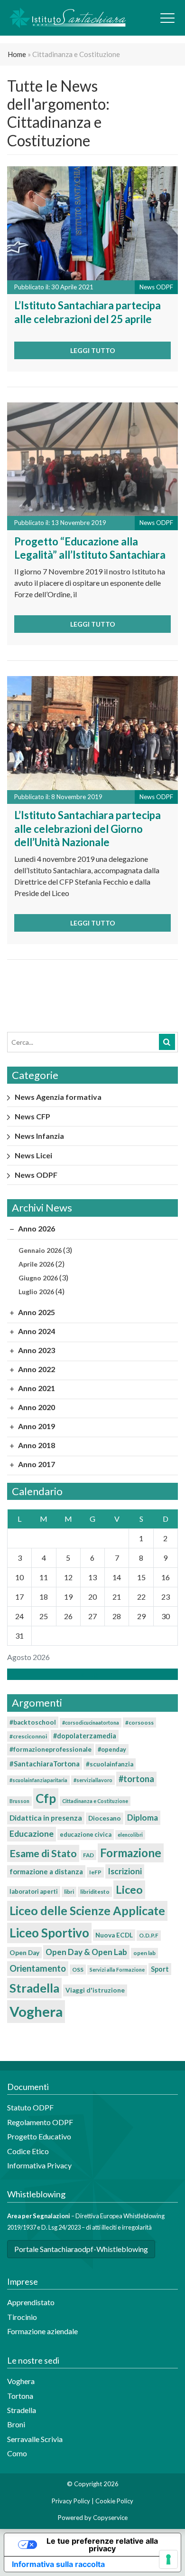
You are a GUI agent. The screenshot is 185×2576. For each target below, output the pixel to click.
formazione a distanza (46, 1871)
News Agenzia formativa (58, 1097)
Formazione (131, 1853)
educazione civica (86, 1834)
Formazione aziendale (42, 2331)
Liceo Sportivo (49, 1933)
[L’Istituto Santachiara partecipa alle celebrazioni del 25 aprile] (92, 222)
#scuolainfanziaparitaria (38, 1780)
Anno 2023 (36, 1350)
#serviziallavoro (93, 1780)
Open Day (24, 1953)
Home (17, 54)
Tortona (20, 2396)
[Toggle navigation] (167, 18)
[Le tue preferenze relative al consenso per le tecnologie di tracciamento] (168, 2559)
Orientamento (38, 1968)
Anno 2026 (36, 1228)
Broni (16, 2424)
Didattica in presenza (46, 1818)
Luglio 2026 (36, 1292)
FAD (88, 1855)
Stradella (34, 1988)
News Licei (33, 1155)
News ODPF (36, 1175)
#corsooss (139, 1722)
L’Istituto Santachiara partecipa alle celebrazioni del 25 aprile (88, 312)
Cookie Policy (114, 2501)
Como (17, 2453)
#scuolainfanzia (110, 1764)
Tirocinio (22, 2317)
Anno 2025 (36, 1312)
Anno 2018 (36, 1445)
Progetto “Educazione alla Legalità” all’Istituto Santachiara (90, 548)
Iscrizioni (125, 1871)
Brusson (19, 1801)
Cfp (46, 1798)
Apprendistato (31, 2302)
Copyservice (110, 2518)
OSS (78, 1970)
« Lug (90, 1674)
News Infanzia (39, 1136)
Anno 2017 (36, 1464)
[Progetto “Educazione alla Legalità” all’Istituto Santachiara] (92, 458)
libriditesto (95, 1892)
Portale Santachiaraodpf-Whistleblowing (81, 2249)
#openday (112, 1749)
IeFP (95, 1872)
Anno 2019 (36, 1426)
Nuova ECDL (114, 1935)
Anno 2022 (36, 1369)
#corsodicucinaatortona (91, 1722)
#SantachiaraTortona (45, 1764)
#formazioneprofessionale (51, 1749)
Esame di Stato (43, 1853)
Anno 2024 (36, 1331)
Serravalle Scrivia (35, 2439)
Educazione (32, 1834)
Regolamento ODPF (40, 2122)
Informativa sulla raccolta (58, 2564)
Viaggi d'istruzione (95, 1990)
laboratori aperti (34, 1891)
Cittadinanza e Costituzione (95, 1801)
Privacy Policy (71, 2501)
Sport (160, 1969)
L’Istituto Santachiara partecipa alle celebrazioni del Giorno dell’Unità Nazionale (88, 829)
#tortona (136, 1779)
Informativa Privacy (39, 2165)
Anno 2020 (36, 1407)
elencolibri (130, 1835)
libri (69, 1892)
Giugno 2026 (38, 1278)
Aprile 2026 (36, 1264)
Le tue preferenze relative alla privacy (102, 2545)
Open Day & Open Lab (86, 1952)
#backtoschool (33, 1722)
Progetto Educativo (39, 2136)
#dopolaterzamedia (85, 1736)
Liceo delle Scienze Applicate (87, 1910)
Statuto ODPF (31, 2107)
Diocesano (105, 1818)
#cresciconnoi (28, 1736)
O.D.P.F (149, 1935)
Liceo (129, 1889)
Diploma (143, 1818)
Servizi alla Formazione (117, 1970)
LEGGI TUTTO (93, 350)
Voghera (36, 2011)
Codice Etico (28, 2151)
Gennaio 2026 (40, 1250)
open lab (144, 1953)
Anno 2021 (36, 1388)
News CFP (32, 1116)
